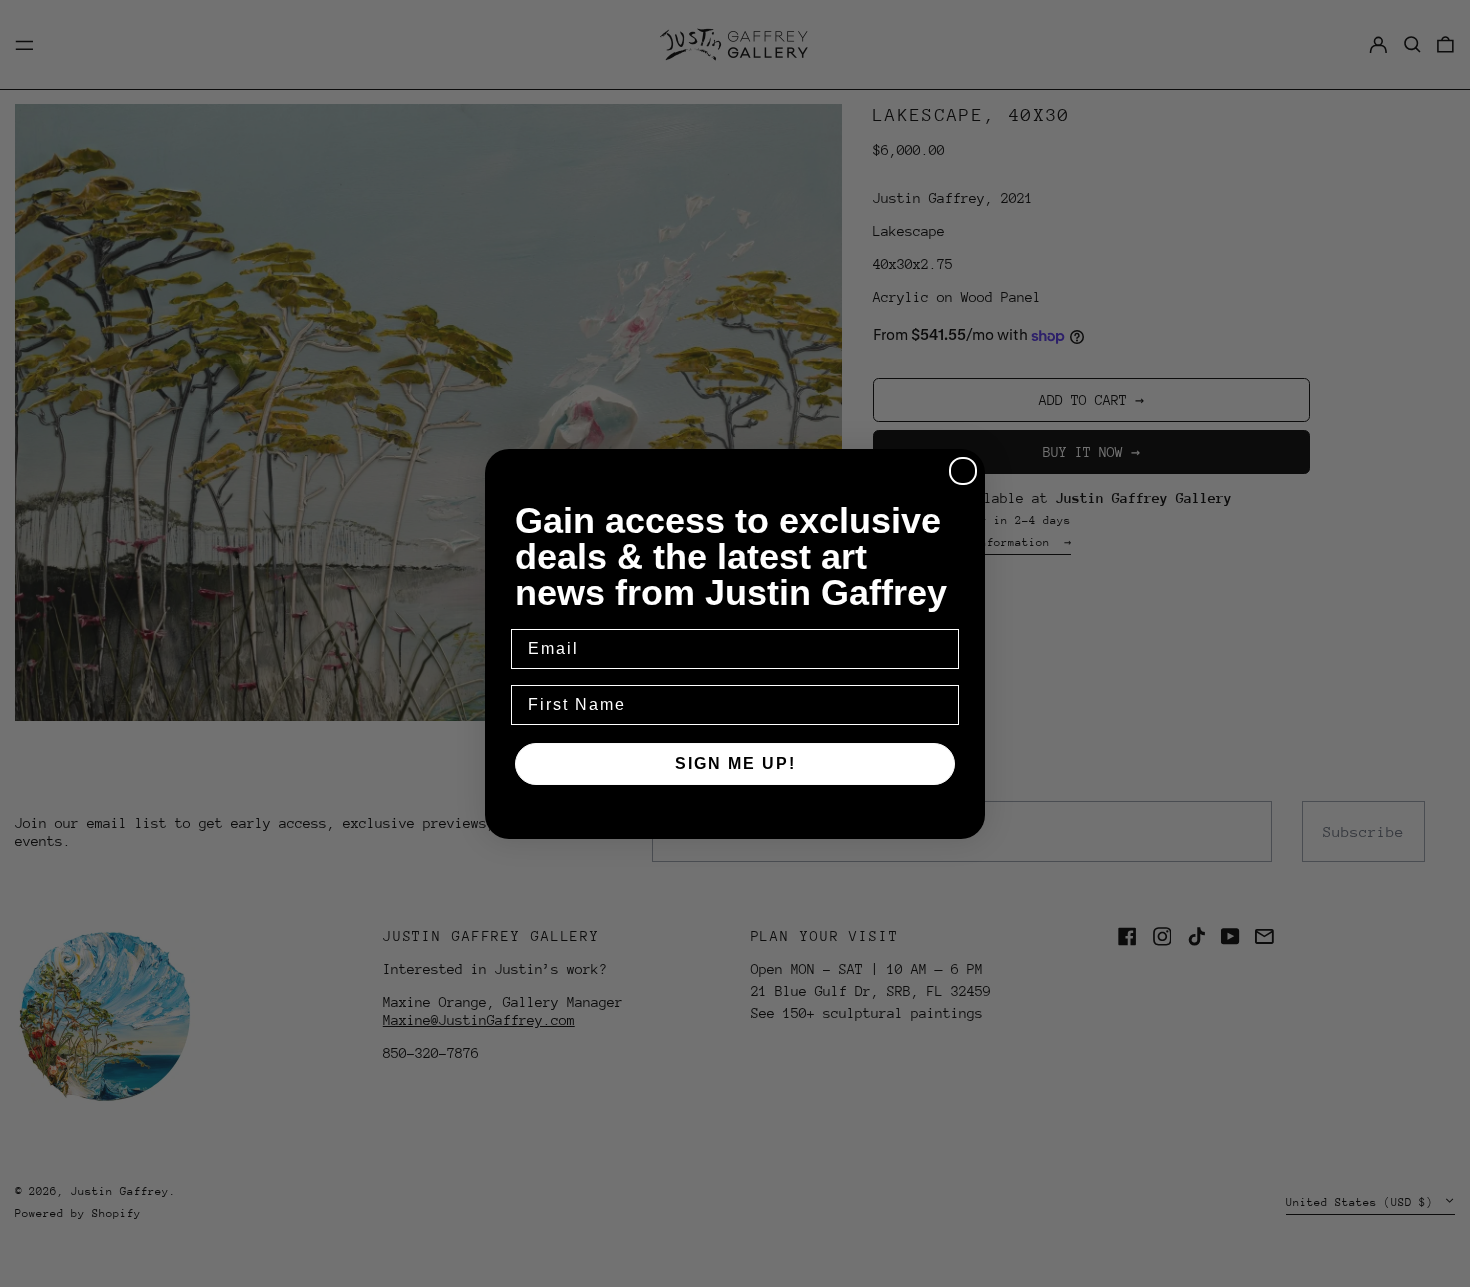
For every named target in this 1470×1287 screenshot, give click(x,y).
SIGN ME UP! (735, 763)
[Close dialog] (963, 471)
